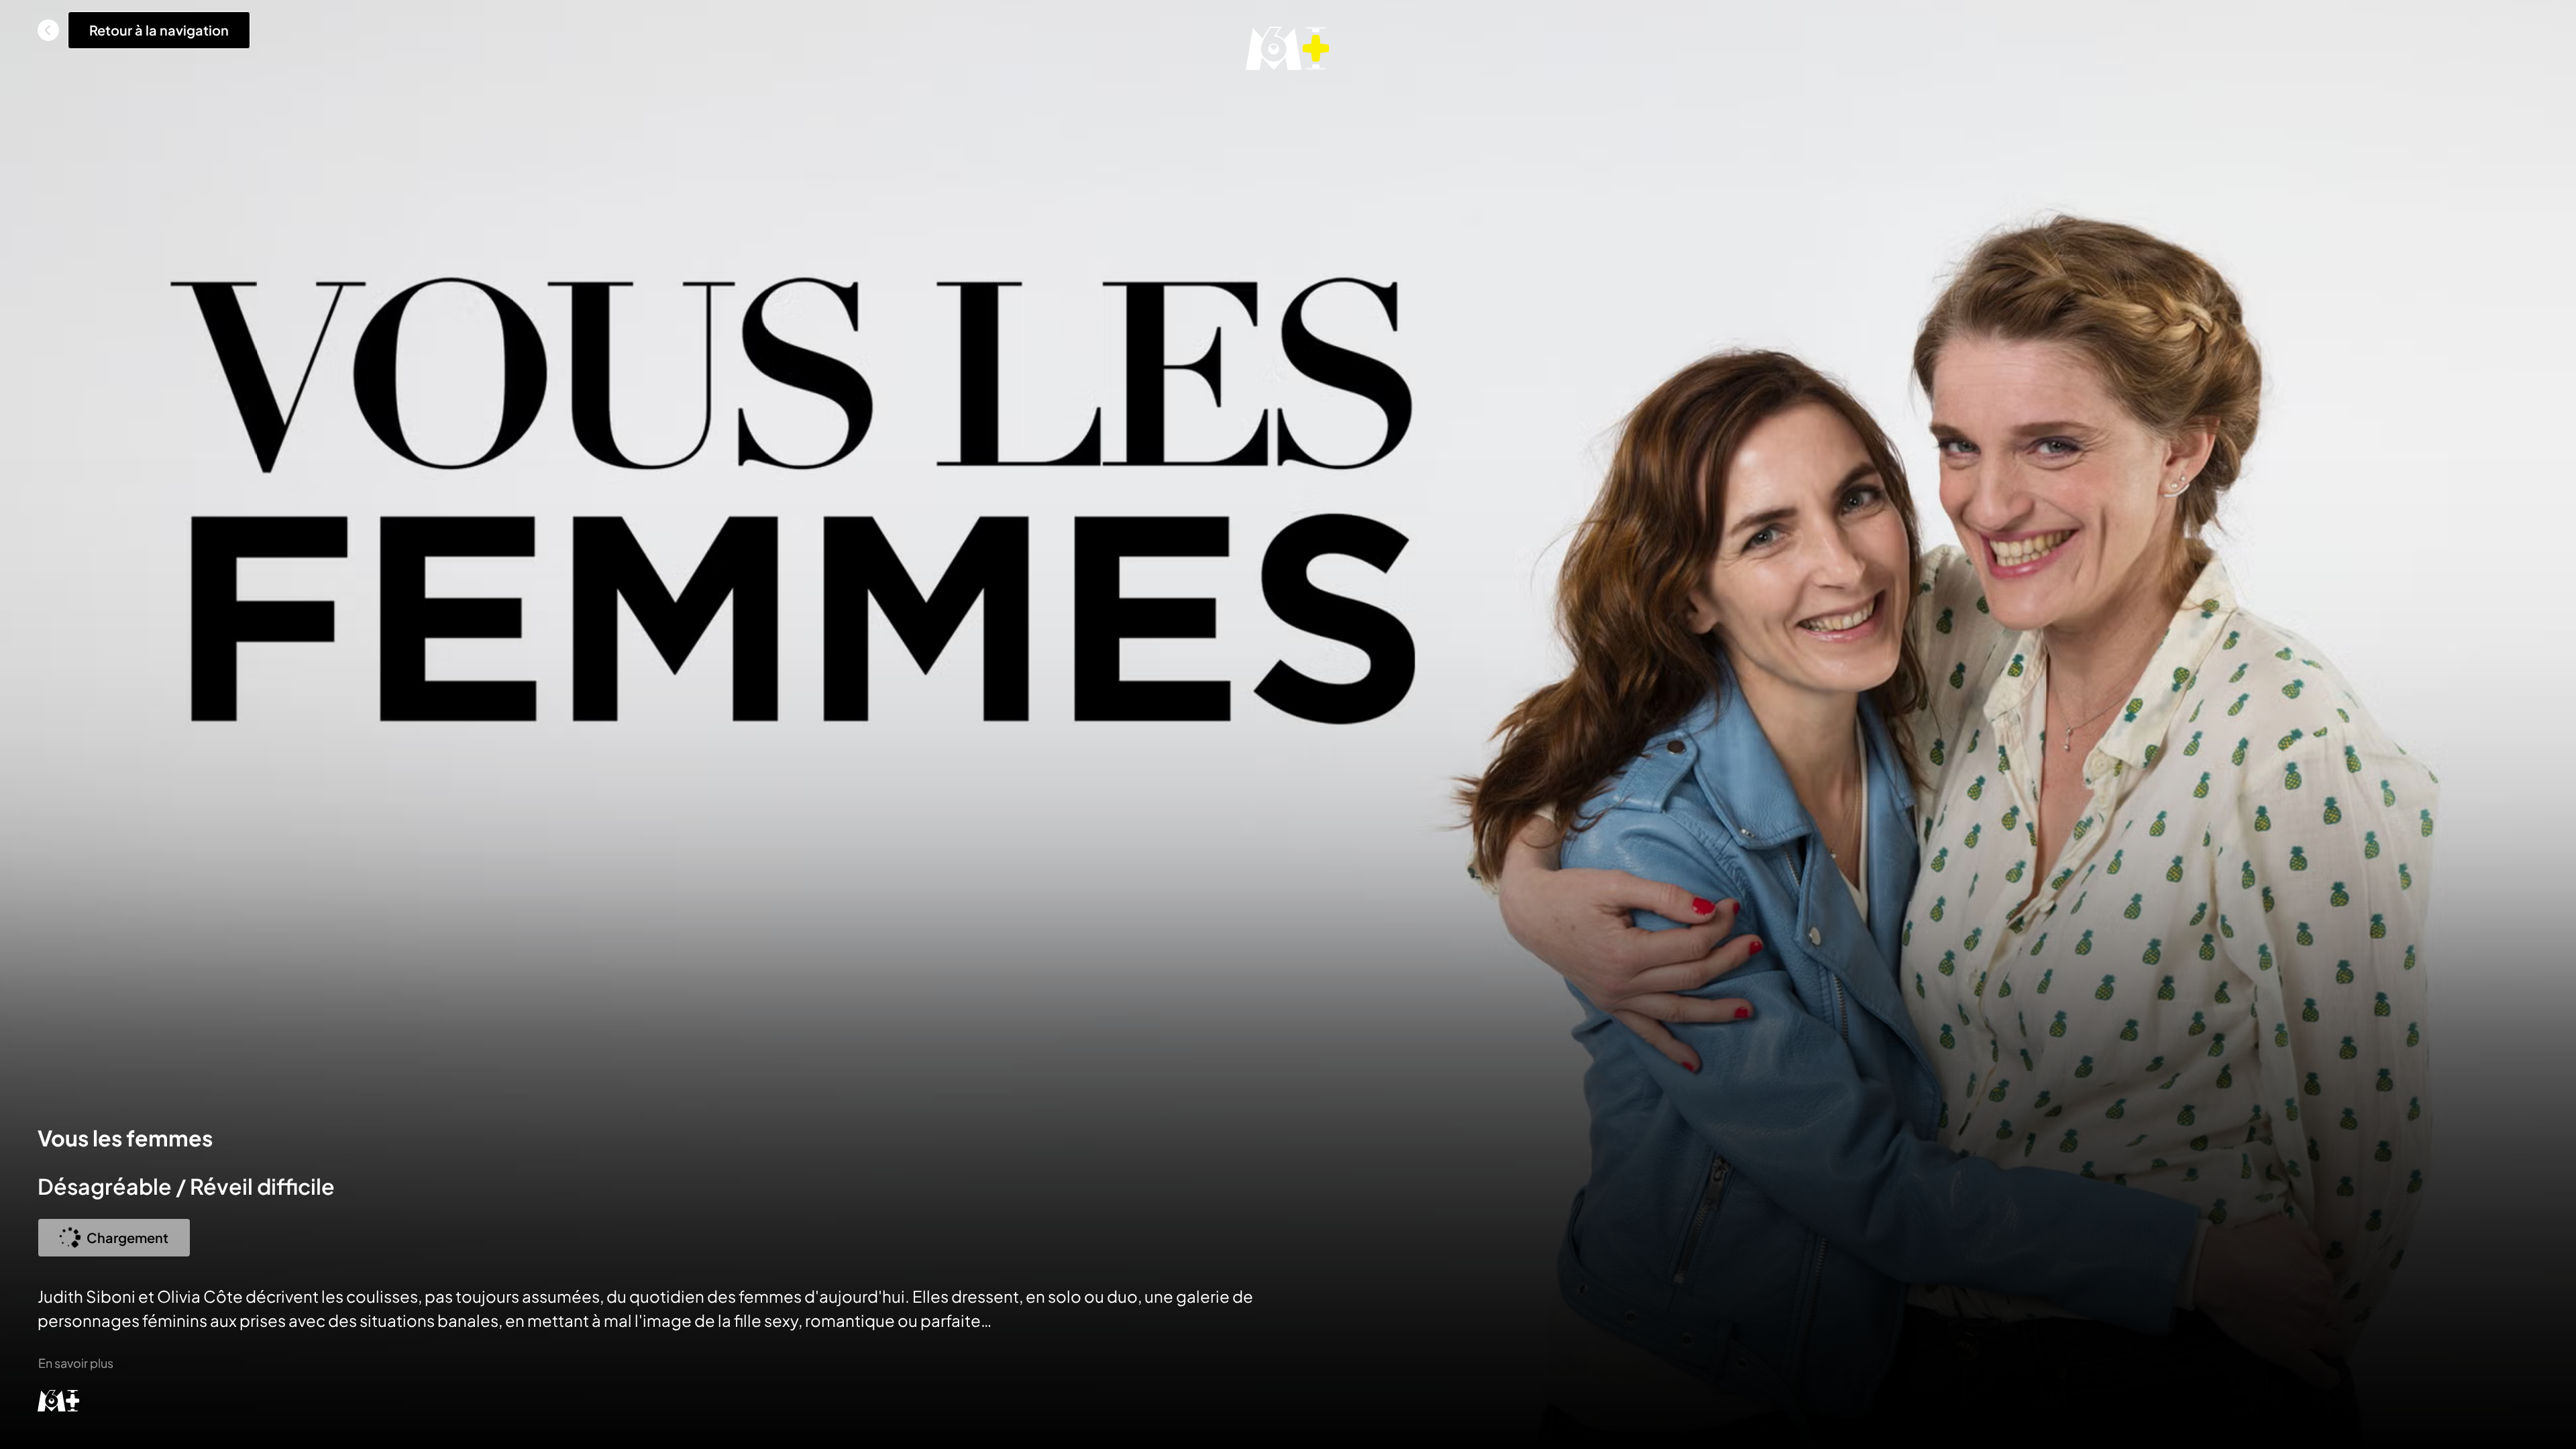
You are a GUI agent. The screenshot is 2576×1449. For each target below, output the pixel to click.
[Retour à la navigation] (48, 30)
